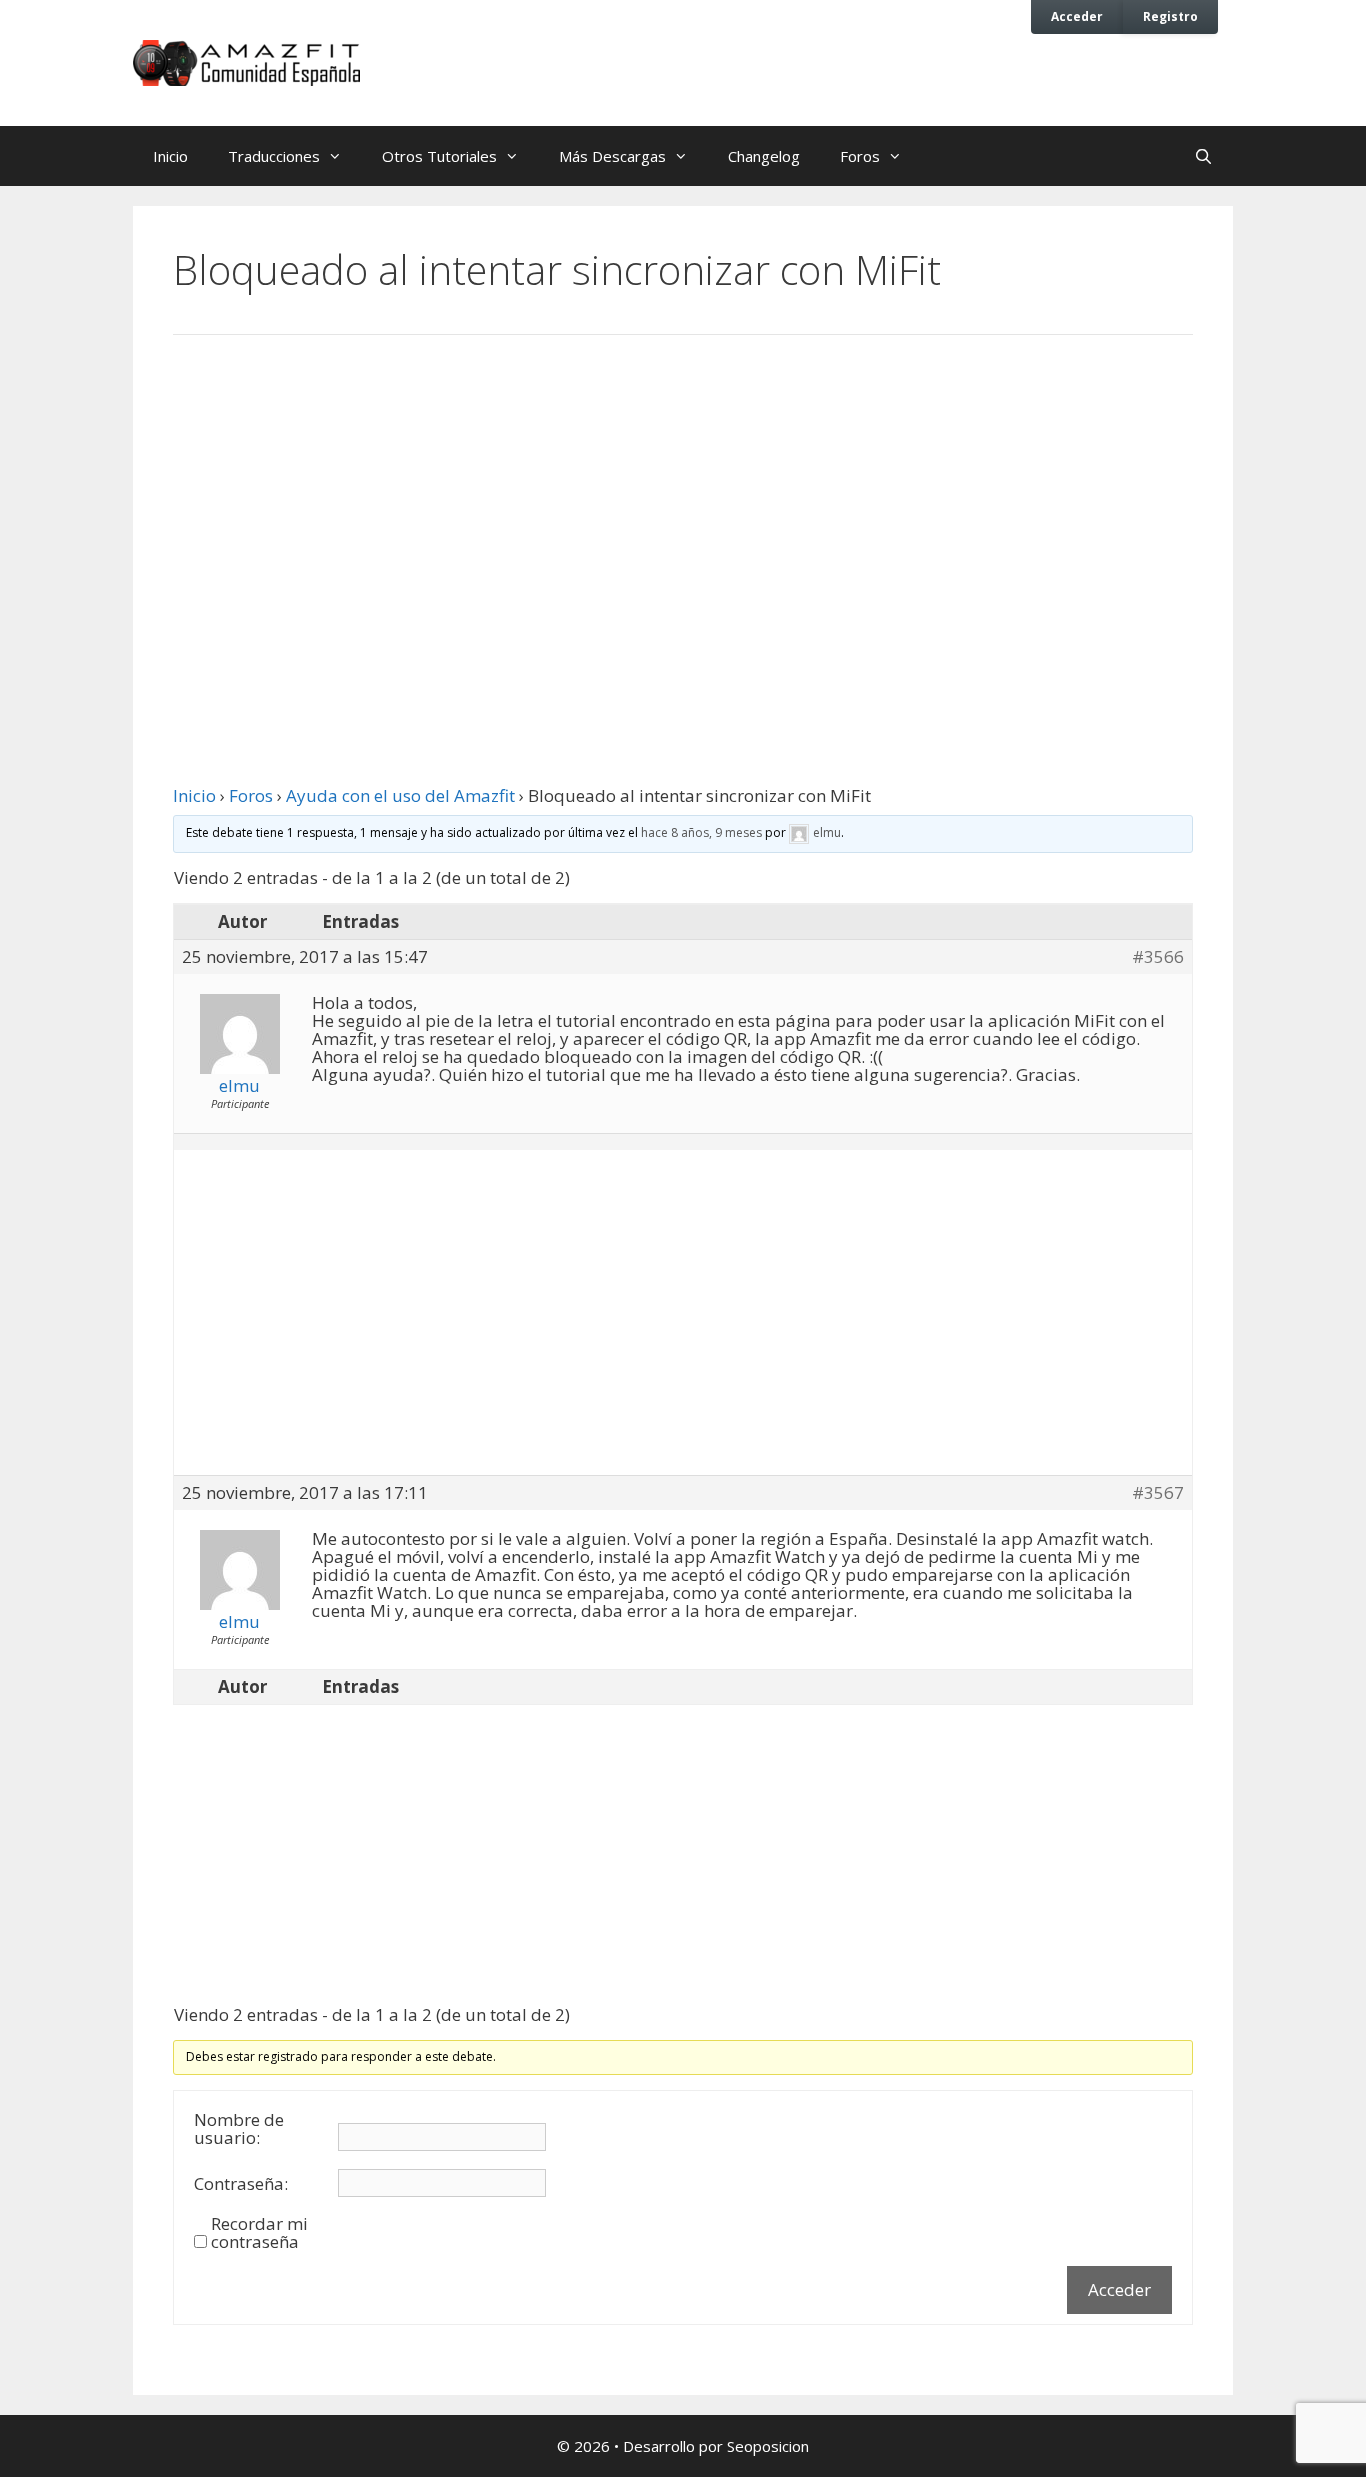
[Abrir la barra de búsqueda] (1203, 156)
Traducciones (274, 156)
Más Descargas (612, 156)
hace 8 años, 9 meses (701, 832)
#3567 (1158, 1493)
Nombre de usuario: (239, 2129)
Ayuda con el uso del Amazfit (400, 795)
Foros (860, 156)
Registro (1170, 16)
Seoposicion (768, 2446)
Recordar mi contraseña (259, 2233)
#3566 (1158, 957)
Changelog (764, 156)
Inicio (170, 156)
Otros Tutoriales (439, 156)
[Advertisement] (683, 515)
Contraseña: (241, 2184)
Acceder (1077, 16)
